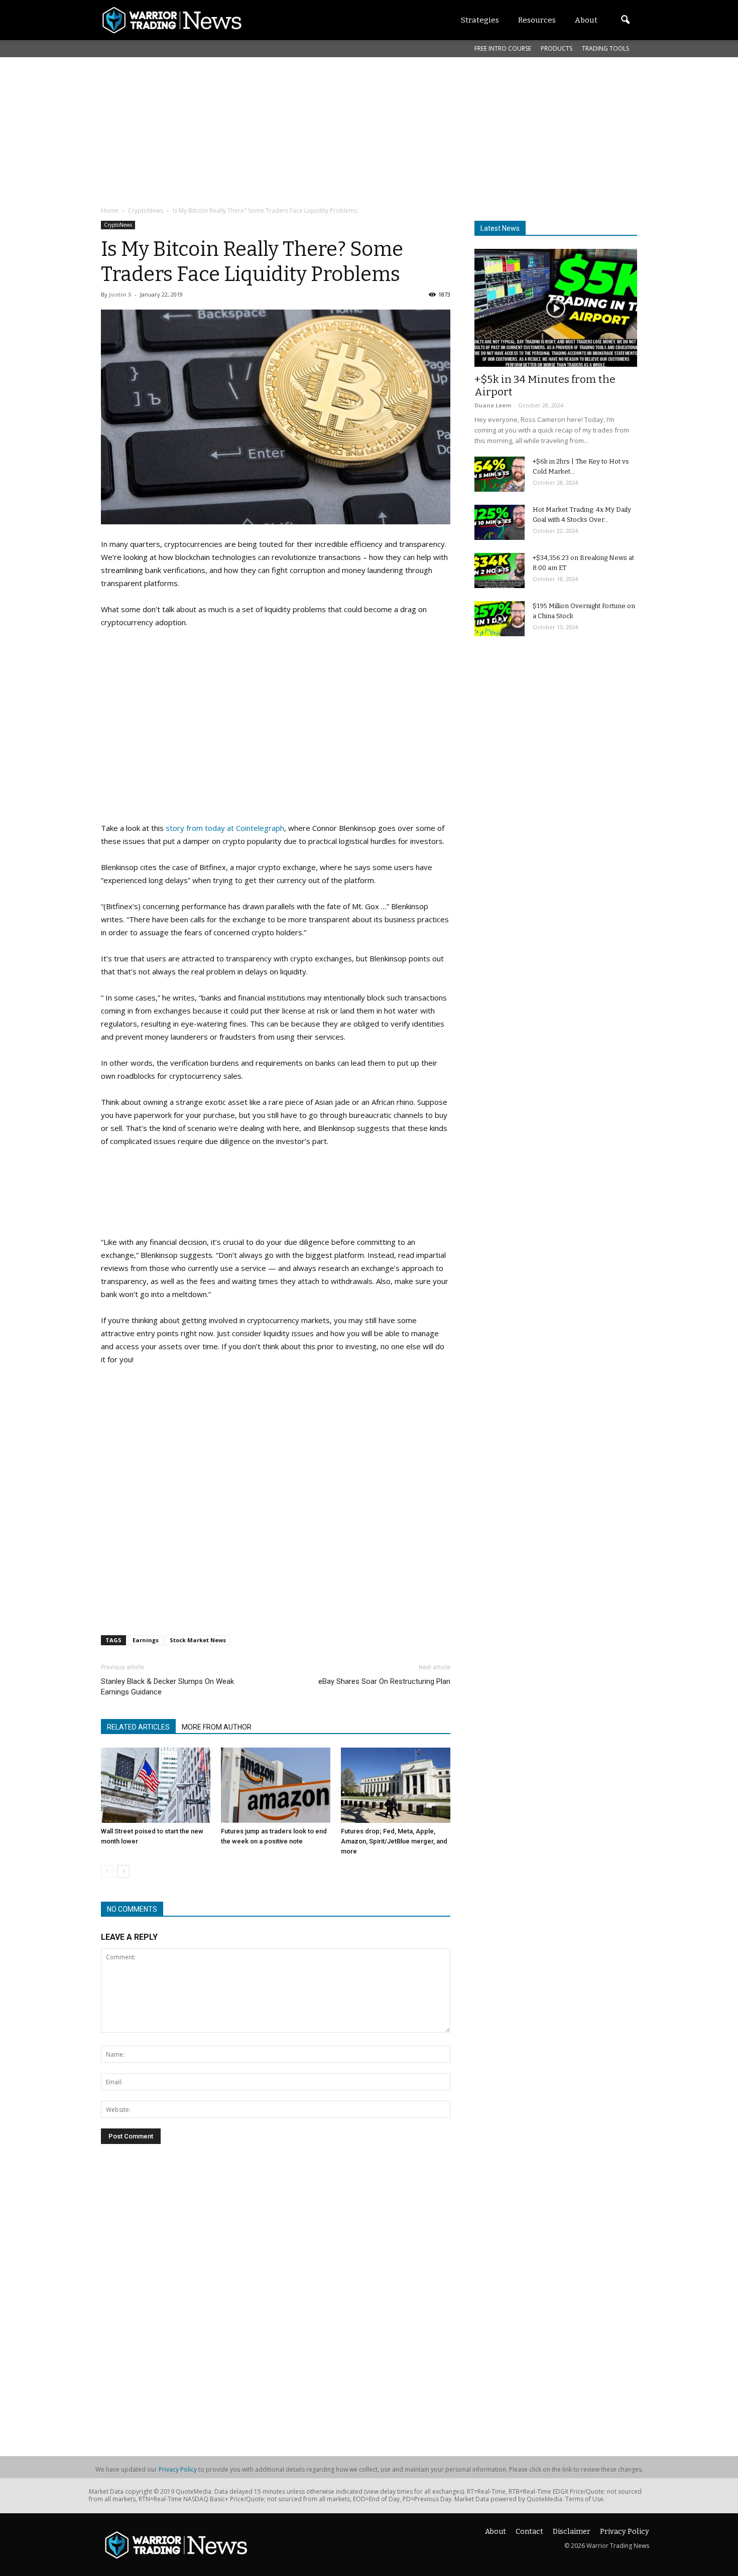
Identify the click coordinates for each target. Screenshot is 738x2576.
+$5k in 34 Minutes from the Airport (545, 386)
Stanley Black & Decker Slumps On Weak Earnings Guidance (167, 1687)
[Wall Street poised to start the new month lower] (156, 1785)
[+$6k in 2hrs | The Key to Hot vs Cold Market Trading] (500, 474)
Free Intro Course (503, 48)
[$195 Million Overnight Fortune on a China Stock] (500, 619)
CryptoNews (118, 225)
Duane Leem (493, 405)
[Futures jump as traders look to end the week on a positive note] (276, 1785)
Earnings (146, 1640)
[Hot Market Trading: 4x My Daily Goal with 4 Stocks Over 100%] (500, 522)
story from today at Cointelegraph (224, 828)
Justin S (120, 294)
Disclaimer (572, 2532)
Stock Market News (198, 1640)
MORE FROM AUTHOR (217, 1727)
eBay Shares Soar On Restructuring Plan (384, 1681)
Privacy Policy (178, 2469)
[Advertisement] (344, 130)
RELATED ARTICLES (138, 1727)
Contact (529, 2532)
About (496, 2532)
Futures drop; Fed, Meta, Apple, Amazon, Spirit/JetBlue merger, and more (394, 1841)
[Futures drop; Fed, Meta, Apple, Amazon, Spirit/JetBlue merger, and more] (396, 1785)
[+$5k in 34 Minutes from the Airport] (556, 308)
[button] (625, 20)
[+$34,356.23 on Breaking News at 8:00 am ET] (500, 570)
